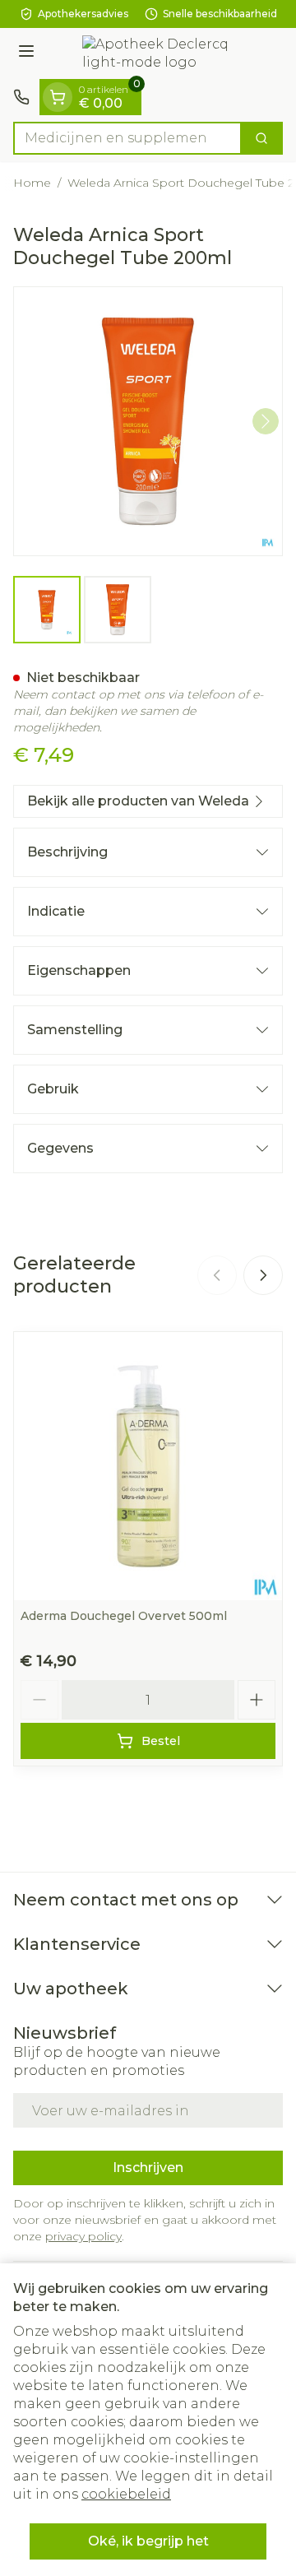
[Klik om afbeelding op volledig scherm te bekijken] (148, 421)
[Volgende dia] (263, 1275)
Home (32, 183)
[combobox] (127, 138)
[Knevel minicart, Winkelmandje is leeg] (58, 97)
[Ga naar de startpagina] (164, 53)
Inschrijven (148, 2168)
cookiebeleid (126, 2494)
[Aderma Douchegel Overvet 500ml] (148, 1466)
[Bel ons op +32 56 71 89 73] (21, 97)
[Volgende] (266, 421)
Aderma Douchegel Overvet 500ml (124, 1616)
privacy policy (83, 2236)
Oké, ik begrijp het (148, 2541)
